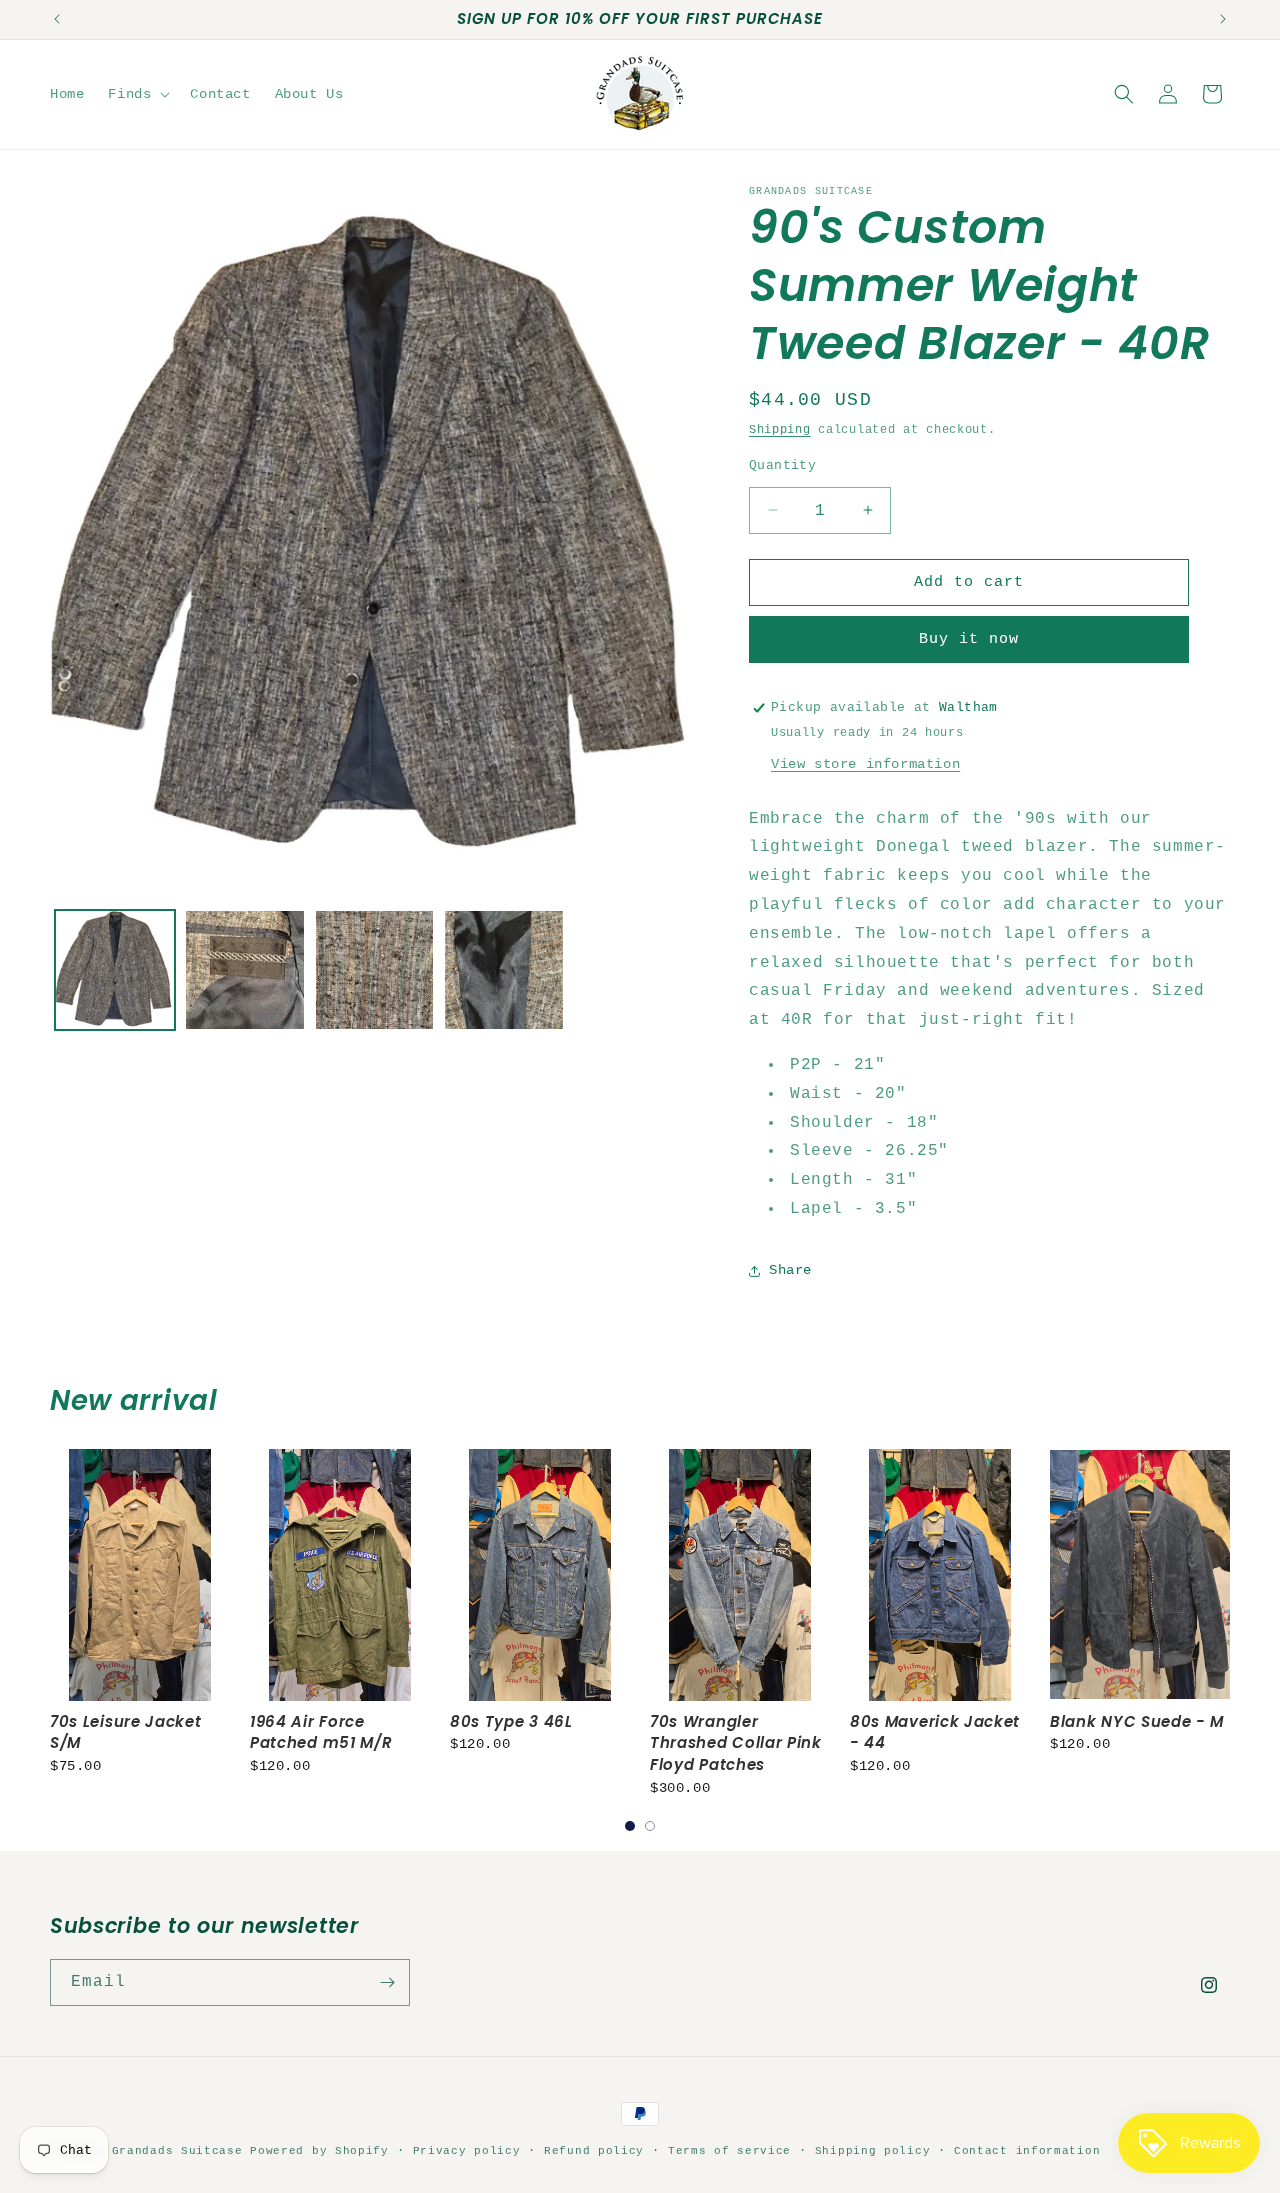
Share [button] (790, 1270)
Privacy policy (467, 2151)
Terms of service (729, 2151)
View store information (865, 764)
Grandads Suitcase (177, 2151)
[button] (137, 94)
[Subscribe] (387, 1982)
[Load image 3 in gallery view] (375, 970)
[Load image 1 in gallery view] (115, 970)
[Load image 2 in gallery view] (245, 970)
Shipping (780, 430)
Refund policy (594, 2151)
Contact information (1027, 2151)
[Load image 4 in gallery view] (504, 970)
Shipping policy (873, 2151)
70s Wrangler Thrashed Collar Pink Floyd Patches (736, 1743)
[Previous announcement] (57, 19)
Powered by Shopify (319, 2151)
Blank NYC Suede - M (1137, 1721)
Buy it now (969, 639)
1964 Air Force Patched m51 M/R (321, 1732)
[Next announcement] (1223, 19)
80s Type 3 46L (511, 1721)
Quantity (782, 464)
